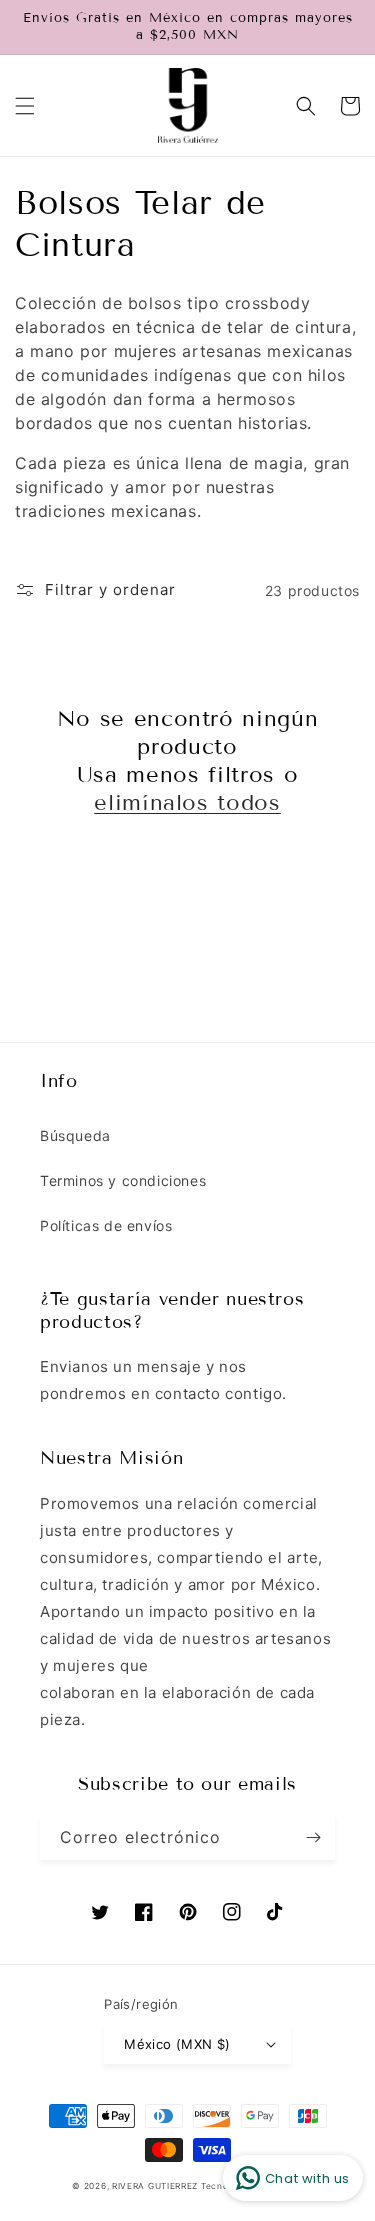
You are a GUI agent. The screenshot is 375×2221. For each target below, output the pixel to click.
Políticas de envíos (106, 1225)
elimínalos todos (187, 802)
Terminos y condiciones (123, 1180)
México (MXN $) (177, 2044)
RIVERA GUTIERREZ (156, 2186)
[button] (25, 106)
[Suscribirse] (313, 1837)
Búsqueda (75, 1135)
